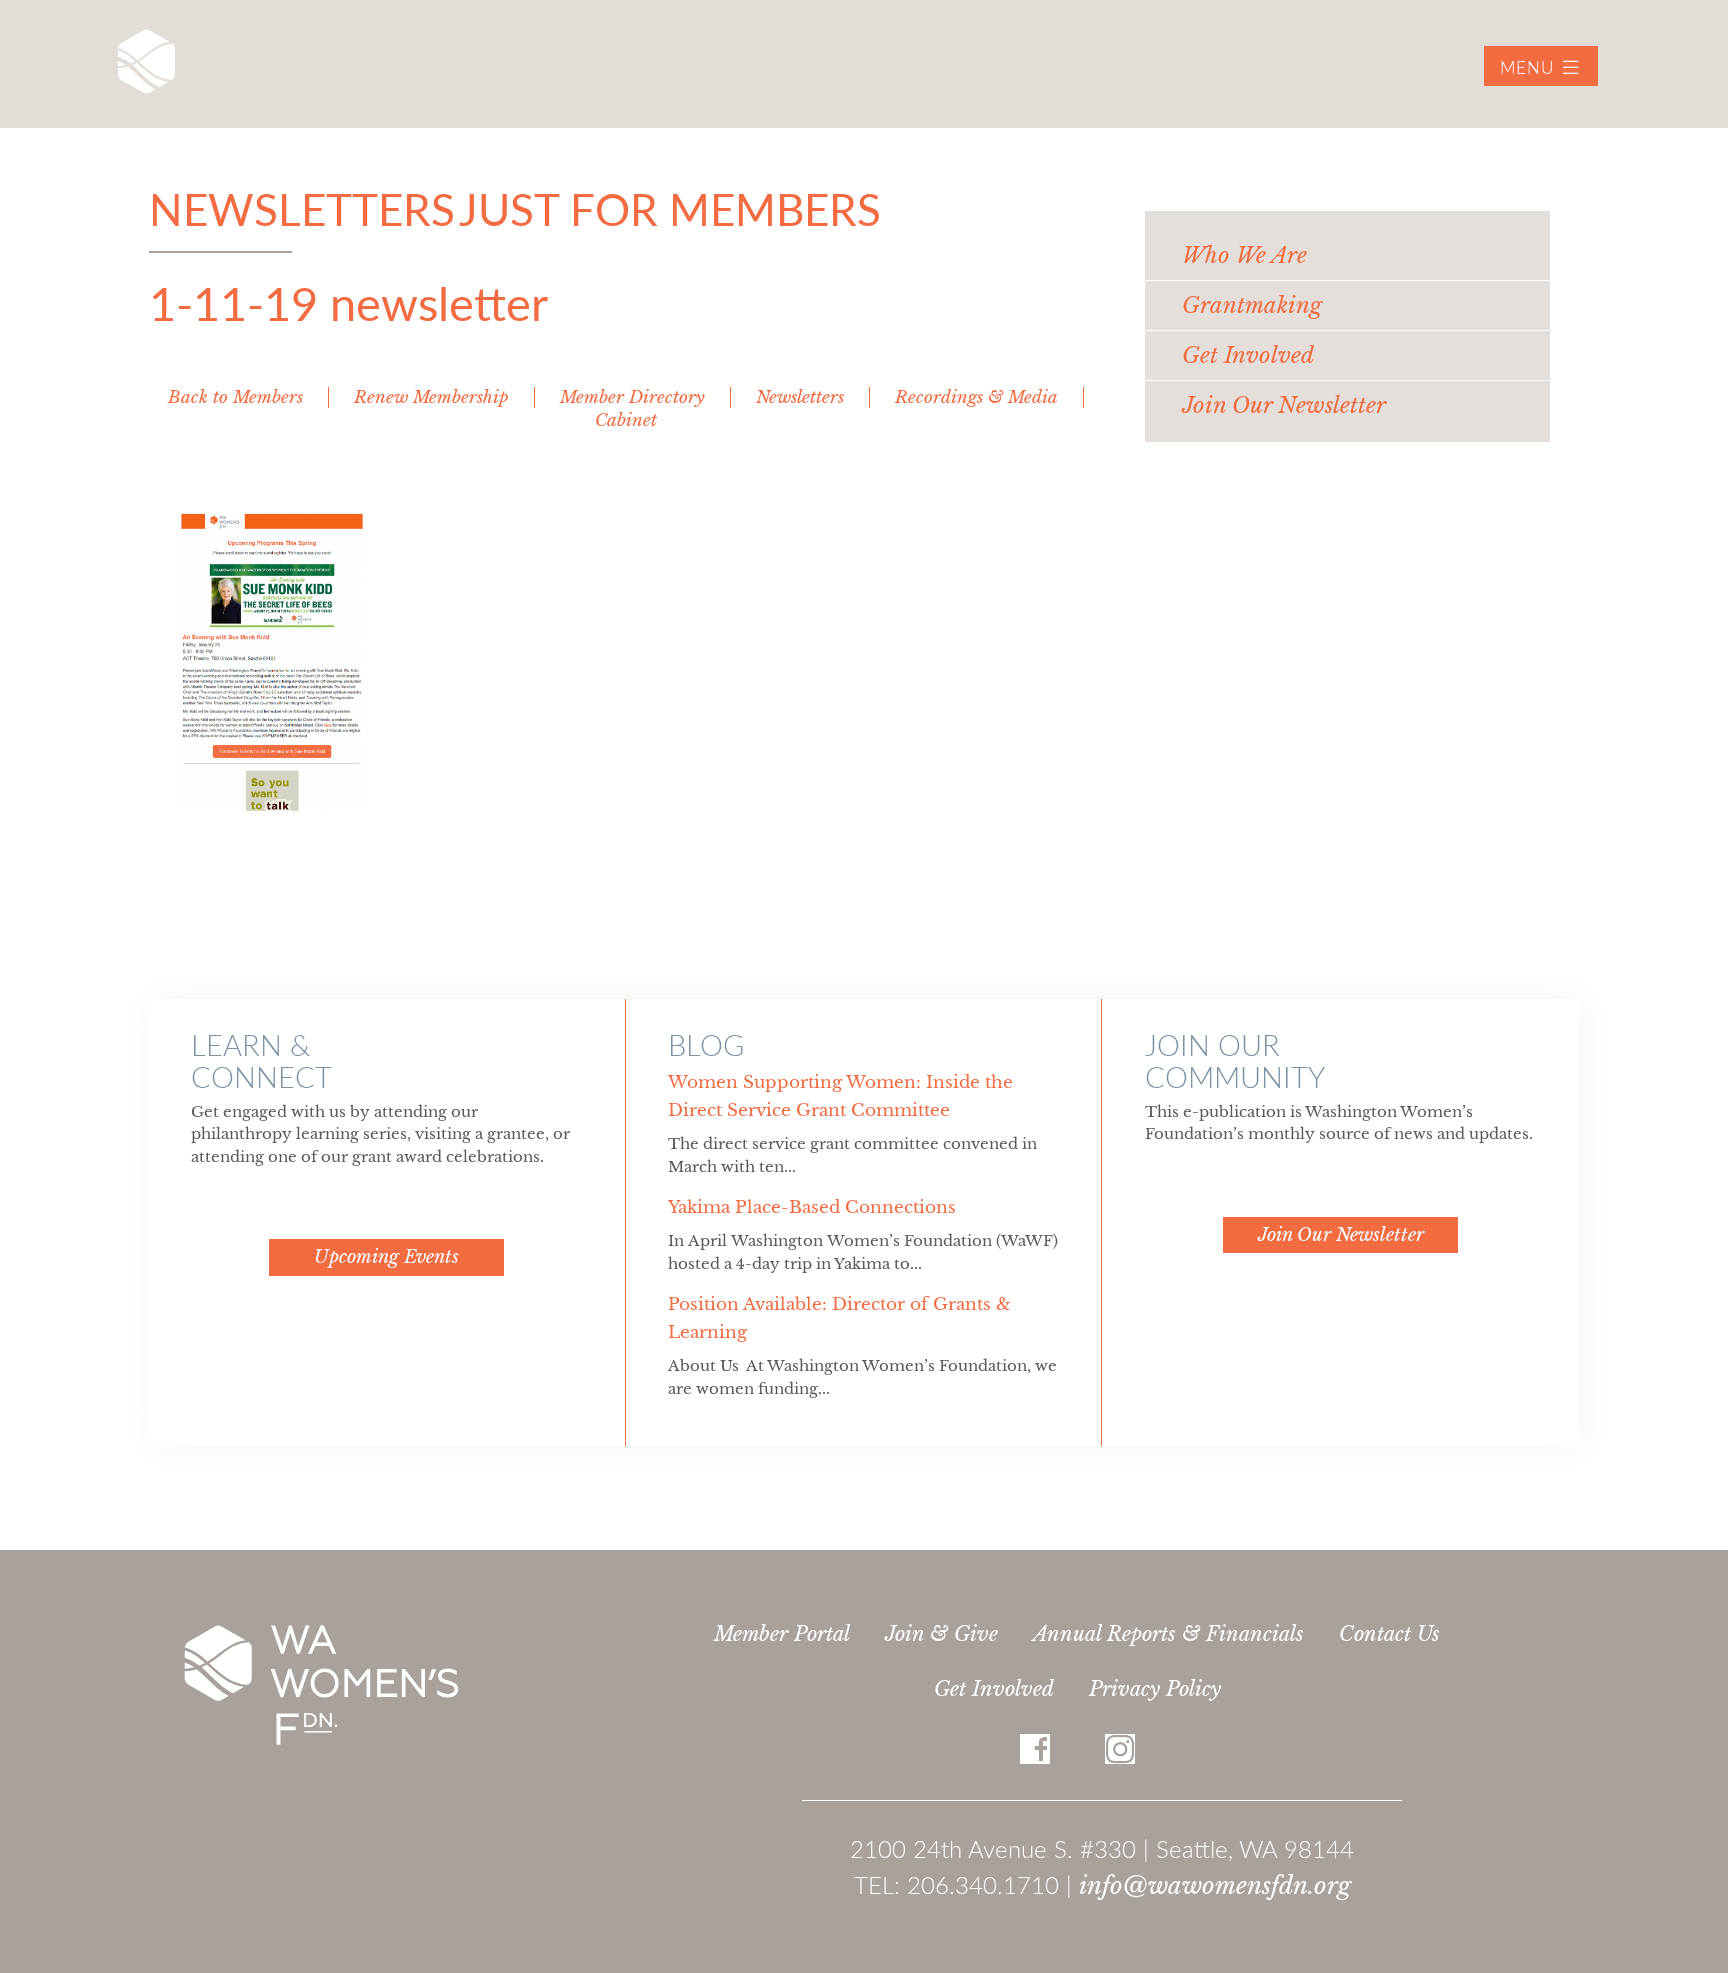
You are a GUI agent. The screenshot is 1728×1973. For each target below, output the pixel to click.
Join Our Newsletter (1284, 405)
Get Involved (994, 1689)
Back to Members (235, 397)
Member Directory (632, 397)
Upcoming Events (386, 1257)
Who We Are (1244, 255)
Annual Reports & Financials (1168, 1634)
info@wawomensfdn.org (1215, 1885)
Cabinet (626, 420)
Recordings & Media (976, 397)
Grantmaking (1252, 305)
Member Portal (782, 1634)
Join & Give (941, 1634)
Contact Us (1389, 1634)
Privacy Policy (1155, 1689)
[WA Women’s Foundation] (146, 61)
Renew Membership (431, 397)
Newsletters (800, 397)
